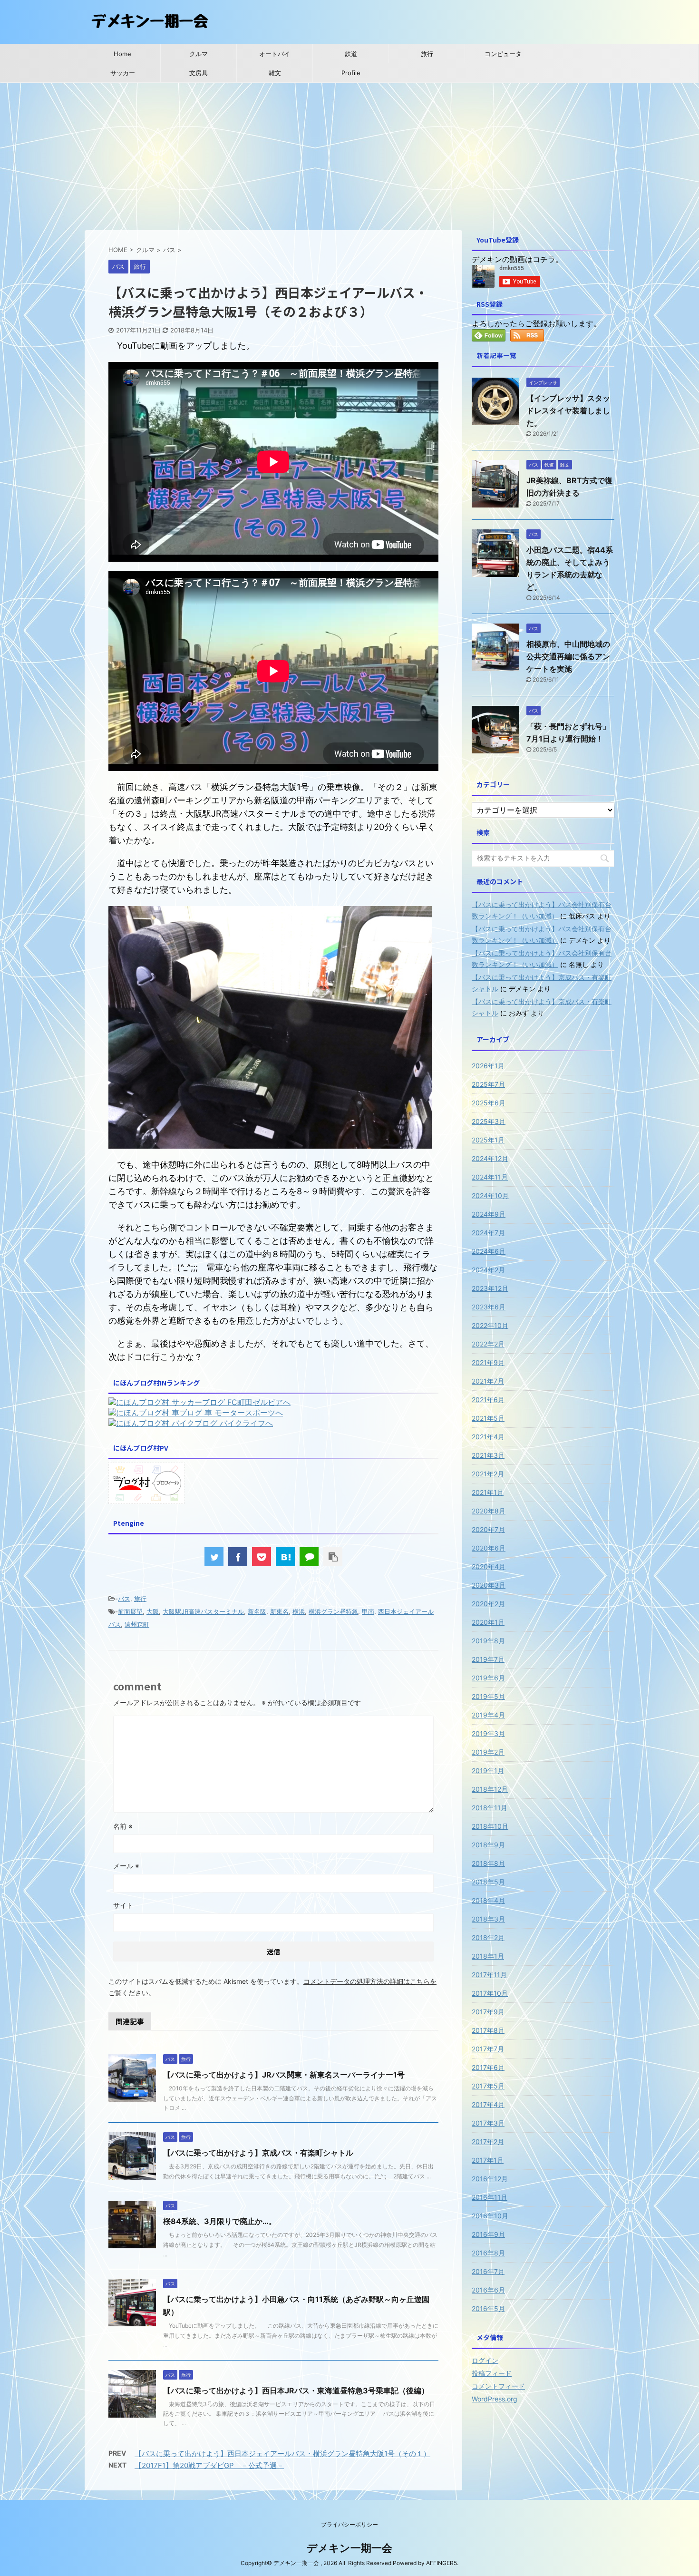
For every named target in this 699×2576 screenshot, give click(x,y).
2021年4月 (488, 1437)
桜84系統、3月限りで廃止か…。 (220, 2221)
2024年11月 (490, 1177)
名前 (123, 1826)
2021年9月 (488, 1362)
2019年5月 (488, 1696)
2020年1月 (488, 1622)
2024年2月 (488, 1270)
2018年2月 (488, 1937)
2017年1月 (488, 2160)
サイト (123, 1905)
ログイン (485, 2360)
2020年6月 (489, 1548)
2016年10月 (490, 2216)
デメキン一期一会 (349, 2548)
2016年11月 (490, 2197)
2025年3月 (489, 1121)
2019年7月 (488, 1659)
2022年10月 (490, 1325)
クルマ (199, 54)
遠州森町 (137, 1624)
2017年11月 (489, 1975)
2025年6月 (489, 1103)
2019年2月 (488, 1752)
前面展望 (130, 1611)
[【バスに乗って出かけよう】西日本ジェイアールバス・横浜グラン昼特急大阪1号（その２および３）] (285, 1557)
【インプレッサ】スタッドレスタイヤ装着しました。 (568, 410)
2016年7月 (488, 2271)
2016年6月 (488, 2290)
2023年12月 (490, 1288)
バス (124, 1599)
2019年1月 (488, 1771)
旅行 (427, 54)
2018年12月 (490, 1789)
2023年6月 (489, 1307)
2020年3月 (489, 1585)
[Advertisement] (349, 154)
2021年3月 (488, 1455)
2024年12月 (490, 1158)
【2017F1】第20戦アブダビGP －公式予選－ (209, 2465)
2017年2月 (488, 2142)
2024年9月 (489, 1214)
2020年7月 (488, 1529)
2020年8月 (489, 1511)
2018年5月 (488, 1882)
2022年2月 (488, 1344)
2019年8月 (488, 1641)
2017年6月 (488, 2067)
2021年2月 (488, 1474)
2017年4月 (488, 2104)
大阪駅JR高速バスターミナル (203, 1611)
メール (126, 1866)
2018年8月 (488, 1863)
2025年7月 (488, 1084)
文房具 (199, 73)
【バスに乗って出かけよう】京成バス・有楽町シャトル (258, 2153)
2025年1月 (488, 1140)
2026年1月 (488, 1066)
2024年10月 (490, 1195)
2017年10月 (490, 1993)
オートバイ (275, 54)
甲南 (368, 1611)
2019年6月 (488, 1678)
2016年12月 (490, 2179)
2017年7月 (488, 2049)
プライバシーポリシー (349, 2524)
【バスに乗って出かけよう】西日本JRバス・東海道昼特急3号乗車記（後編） (296, 2391)
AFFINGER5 (442, 2563)
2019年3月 (488, 1733)
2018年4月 (488, 1900)
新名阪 (257, 1611)
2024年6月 (489, 1251)
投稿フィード (492, 2373)
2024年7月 (488, 1233)
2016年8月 (488, 2253)
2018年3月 (488, 1919)
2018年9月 (488, 1845)
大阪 (153, 1611)
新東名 (279, 1611)
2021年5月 (488, 1418)
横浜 (299, 1611)
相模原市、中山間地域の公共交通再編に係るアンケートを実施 (568, 656)
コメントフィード (498, 2386)
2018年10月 (490, 1826)
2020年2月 (488, 1604)
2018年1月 (488, 1956)
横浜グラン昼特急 (333, 1611)
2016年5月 (488, 2308)
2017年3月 (488, 2123)
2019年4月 (488, 1715)
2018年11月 (490, 1808)
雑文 (275, 73)
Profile (351, 73)
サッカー (123, 73)
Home (122, 54)
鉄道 (351, 54)
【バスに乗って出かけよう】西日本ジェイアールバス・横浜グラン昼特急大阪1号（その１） (282, 2454)
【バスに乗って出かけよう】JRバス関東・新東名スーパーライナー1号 (284, 2075)
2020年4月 (489, 1566)
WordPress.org (495, 2399)
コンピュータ (503, 54)
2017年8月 (488, 2030)
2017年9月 (488, 2012)
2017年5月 (488, 2086)
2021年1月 (488, 1492)
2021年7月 (488, 1381)
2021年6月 (488, 1400)
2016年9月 (488, 2234)
